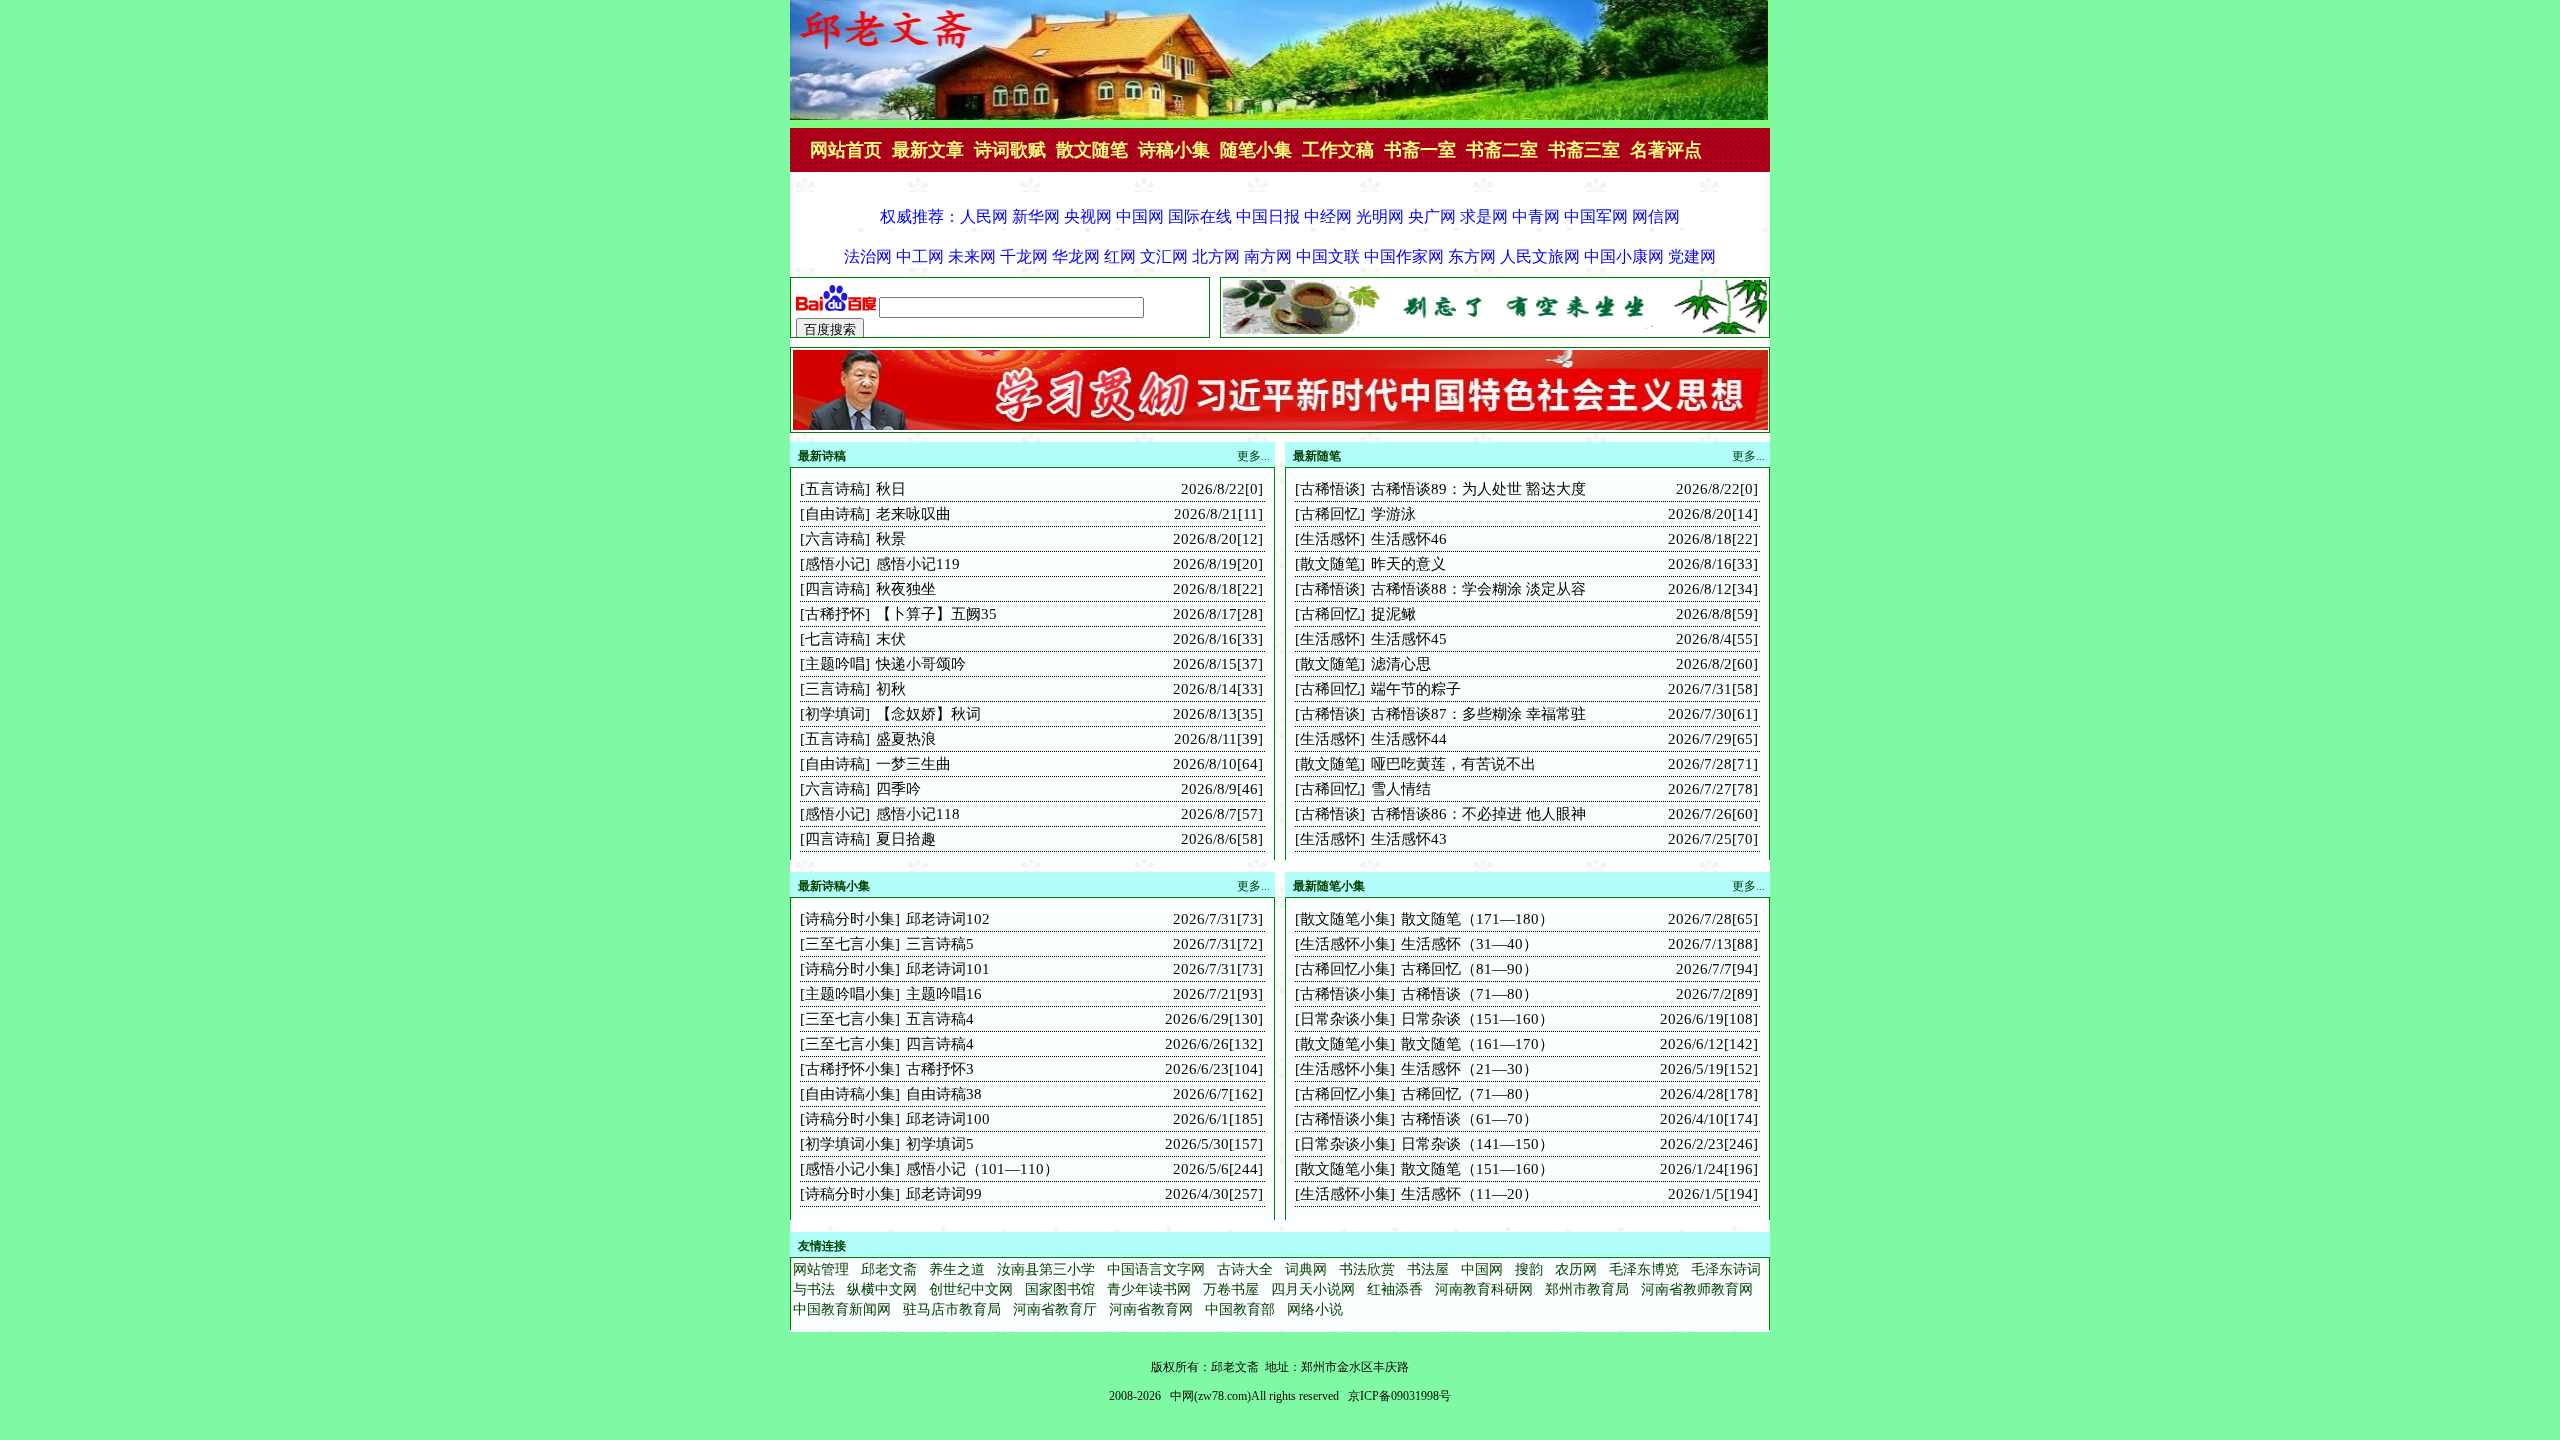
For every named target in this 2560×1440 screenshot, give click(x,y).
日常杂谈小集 (1345, 1019)
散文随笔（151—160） (1477, 1169)
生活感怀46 (1409, 539)
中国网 (1482, 1269)
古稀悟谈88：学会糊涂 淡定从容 (1478, 589)
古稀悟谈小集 (1345, 994)
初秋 (891, 689)
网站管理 (821, 1269)
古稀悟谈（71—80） (1469, 994)
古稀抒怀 (835, 614)
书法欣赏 (1367, 1269)
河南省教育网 (1151, 1309)
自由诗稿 (835, 514)
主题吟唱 (835, 664)
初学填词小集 (850, 1144)
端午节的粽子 (1416, 689)
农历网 (1576, 1269)
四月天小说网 (1313, 1289)
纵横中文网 (882, 1289)
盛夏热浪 (906, 739)
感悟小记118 (918, 814)
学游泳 (1393, 514)
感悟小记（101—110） (982, 1169)
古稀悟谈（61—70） (1469, 1119)
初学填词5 (940, 1144)
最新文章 (928, 150)
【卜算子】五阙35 (936, 614)
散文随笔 (1092, 150)
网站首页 (846, 150)
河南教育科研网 (1484, 1289)
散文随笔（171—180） (1477, 919)
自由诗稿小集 (850, 1094)
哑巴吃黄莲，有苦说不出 (1453, 764)
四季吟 (898, 789)
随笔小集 (1256, 150)
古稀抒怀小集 (850, 1069)
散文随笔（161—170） (1477, 1044)
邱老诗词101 (948, 969)
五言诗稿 (835, 489)
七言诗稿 (835, 639)
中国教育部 (1240, 1309)
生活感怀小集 (1345, 944)
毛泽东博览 (1644, 1269)
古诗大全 (1245, 1269)
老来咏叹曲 (913, 514)
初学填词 (835, 714)
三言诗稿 (835, 689)
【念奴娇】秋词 (928, 714)
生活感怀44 (1409, 739)
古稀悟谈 (1330, 489)
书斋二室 (1502, 150)
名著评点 (1666, 150)
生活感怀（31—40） (1469, 944)
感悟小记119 (918, 564)
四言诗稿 (835, 589)
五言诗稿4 (940, 1019)
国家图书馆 (1060, 1289)
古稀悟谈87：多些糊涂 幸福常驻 (1478, 714)
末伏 (891, 639)
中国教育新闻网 (842, 1309)
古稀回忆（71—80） (1469, 1094)
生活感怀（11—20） (1469, 1194)
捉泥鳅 (1393, 614)
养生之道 (957, 1269)
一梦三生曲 (913, 764)
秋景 (891, 539)
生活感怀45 (1409, 639)
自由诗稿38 (944, 1094)
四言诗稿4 (940, 1044)
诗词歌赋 (1010, 150)
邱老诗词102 (948, 919)
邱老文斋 (889, 1269)
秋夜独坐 (906, 589)
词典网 (1306, 1269)
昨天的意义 (1408, 564)
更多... (1748, 456)
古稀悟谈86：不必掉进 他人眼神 (1478, 814)
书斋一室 (1420, 150)
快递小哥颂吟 (921, 664)
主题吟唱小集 (850, 994)
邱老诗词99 (944, 1194)
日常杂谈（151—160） (1477, 1019)
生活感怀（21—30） (1469, 1069)
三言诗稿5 (940, 944)
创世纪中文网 (971, 1289)
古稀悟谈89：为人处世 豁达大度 (1478, 489)
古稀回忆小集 (1345, 969)
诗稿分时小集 (850, 919)
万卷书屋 (1231, 1289)
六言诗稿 (835, 539)
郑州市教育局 (1587, 1289)
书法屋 (1428, 1269)
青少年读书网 (1149, 1289)
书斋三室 (1584, 150)
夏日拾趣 (906, 839)
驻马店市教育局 (952, 1309)
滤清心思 (1401, 664)
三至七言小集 (850, 944)
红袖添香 (1395, 1289)
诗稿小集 (1174, 150)
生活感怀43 (1409, 839)
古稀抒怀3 (940, 1069)
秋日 (891, 489)
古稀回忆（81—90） (1469, 969)
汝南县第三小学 (1046, 1269)
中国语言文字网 (1156, 1269)
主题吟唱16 (944, 994)
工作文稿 (1338, 150)
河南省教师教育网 (1697, 1289)
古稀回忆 (1330, 514)
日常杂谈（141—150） (1477, 1144)
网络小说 (1315, 1309)
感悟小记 (835, 564)
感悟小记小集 (850, 1169)
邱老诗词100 (948, 1119)
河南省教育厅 (1055, 1309)
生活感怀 (1330, 539)
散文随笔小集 (1345, 919)
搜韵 (1529, 1269)
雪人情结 (1401, 789)
